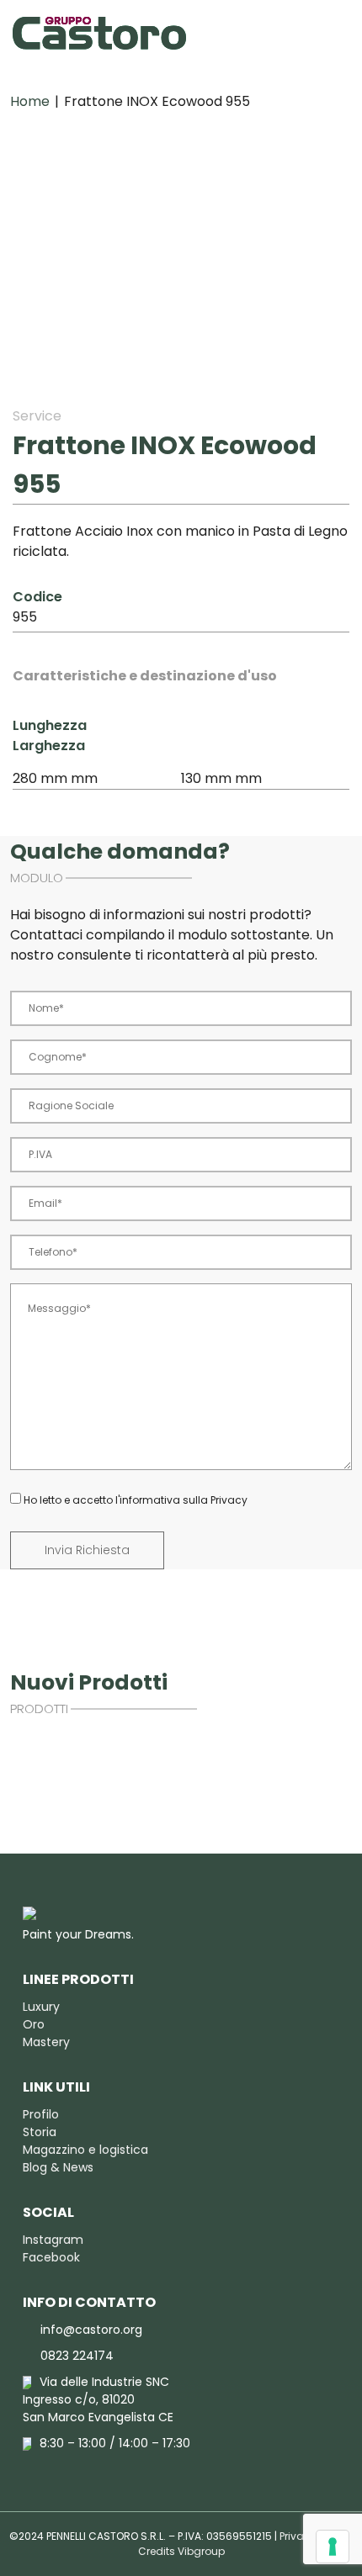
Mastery (46, 2042)
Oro (34, 2024)
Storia (40, 2132)
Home (30, 101)
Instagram (53, 2240)
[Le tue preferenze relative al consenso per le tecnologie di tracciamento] (333, 2547)
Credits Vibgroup (181, 2551)
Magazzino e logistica (85, 2150)
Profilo (41, 2114)
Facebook (51, 2257)
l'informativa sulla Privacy (181, 1500)
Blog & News (58, 2167)
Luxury (41, 2007)
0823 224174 (77, 2356)
